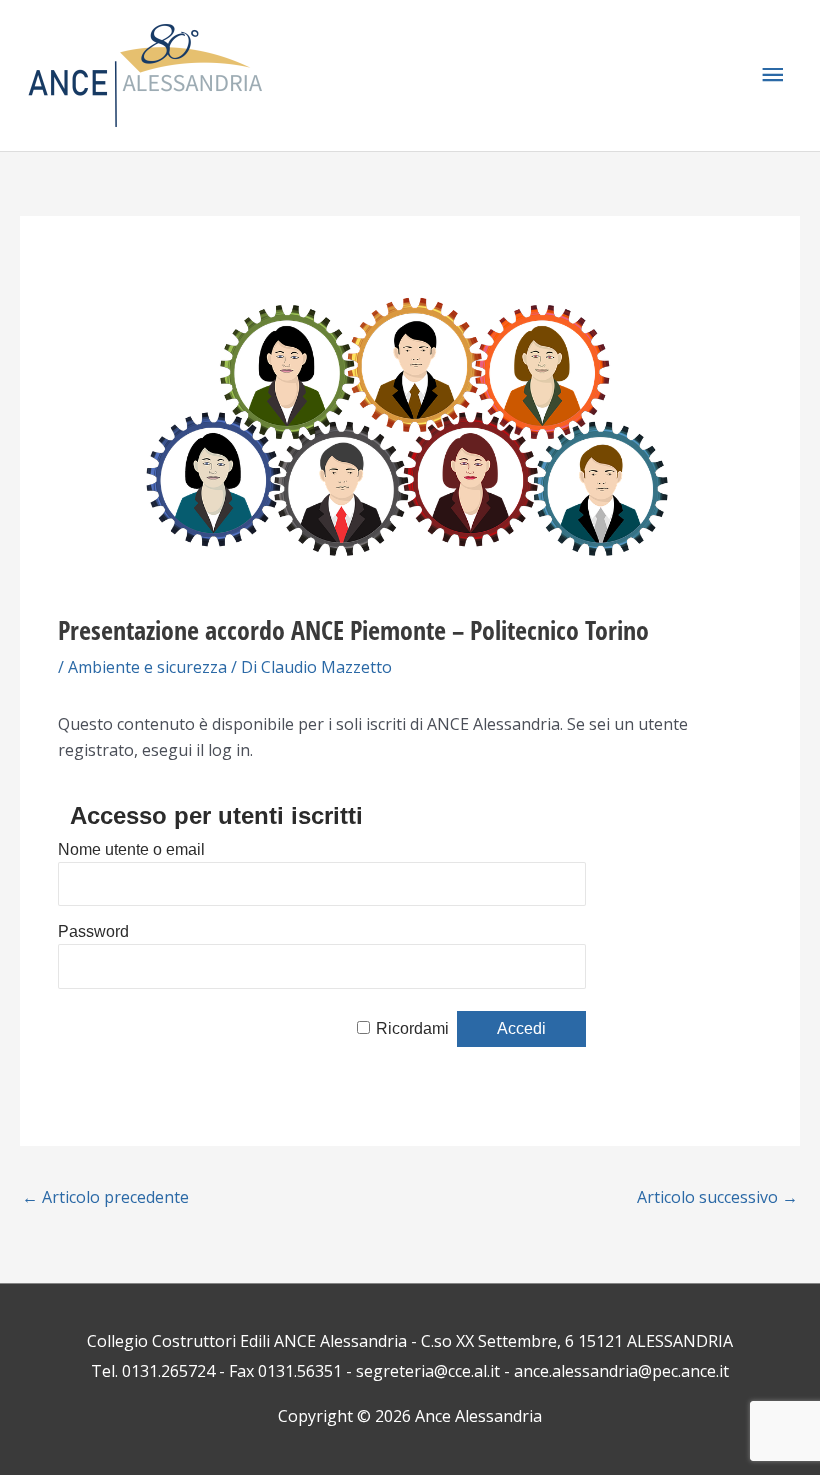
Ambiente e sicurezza (147, 667)
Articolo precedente (105, 1197)
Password (93, 931)
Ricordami (412, 1028)
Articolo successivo (717, 1197)
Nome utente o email (131, 849)
